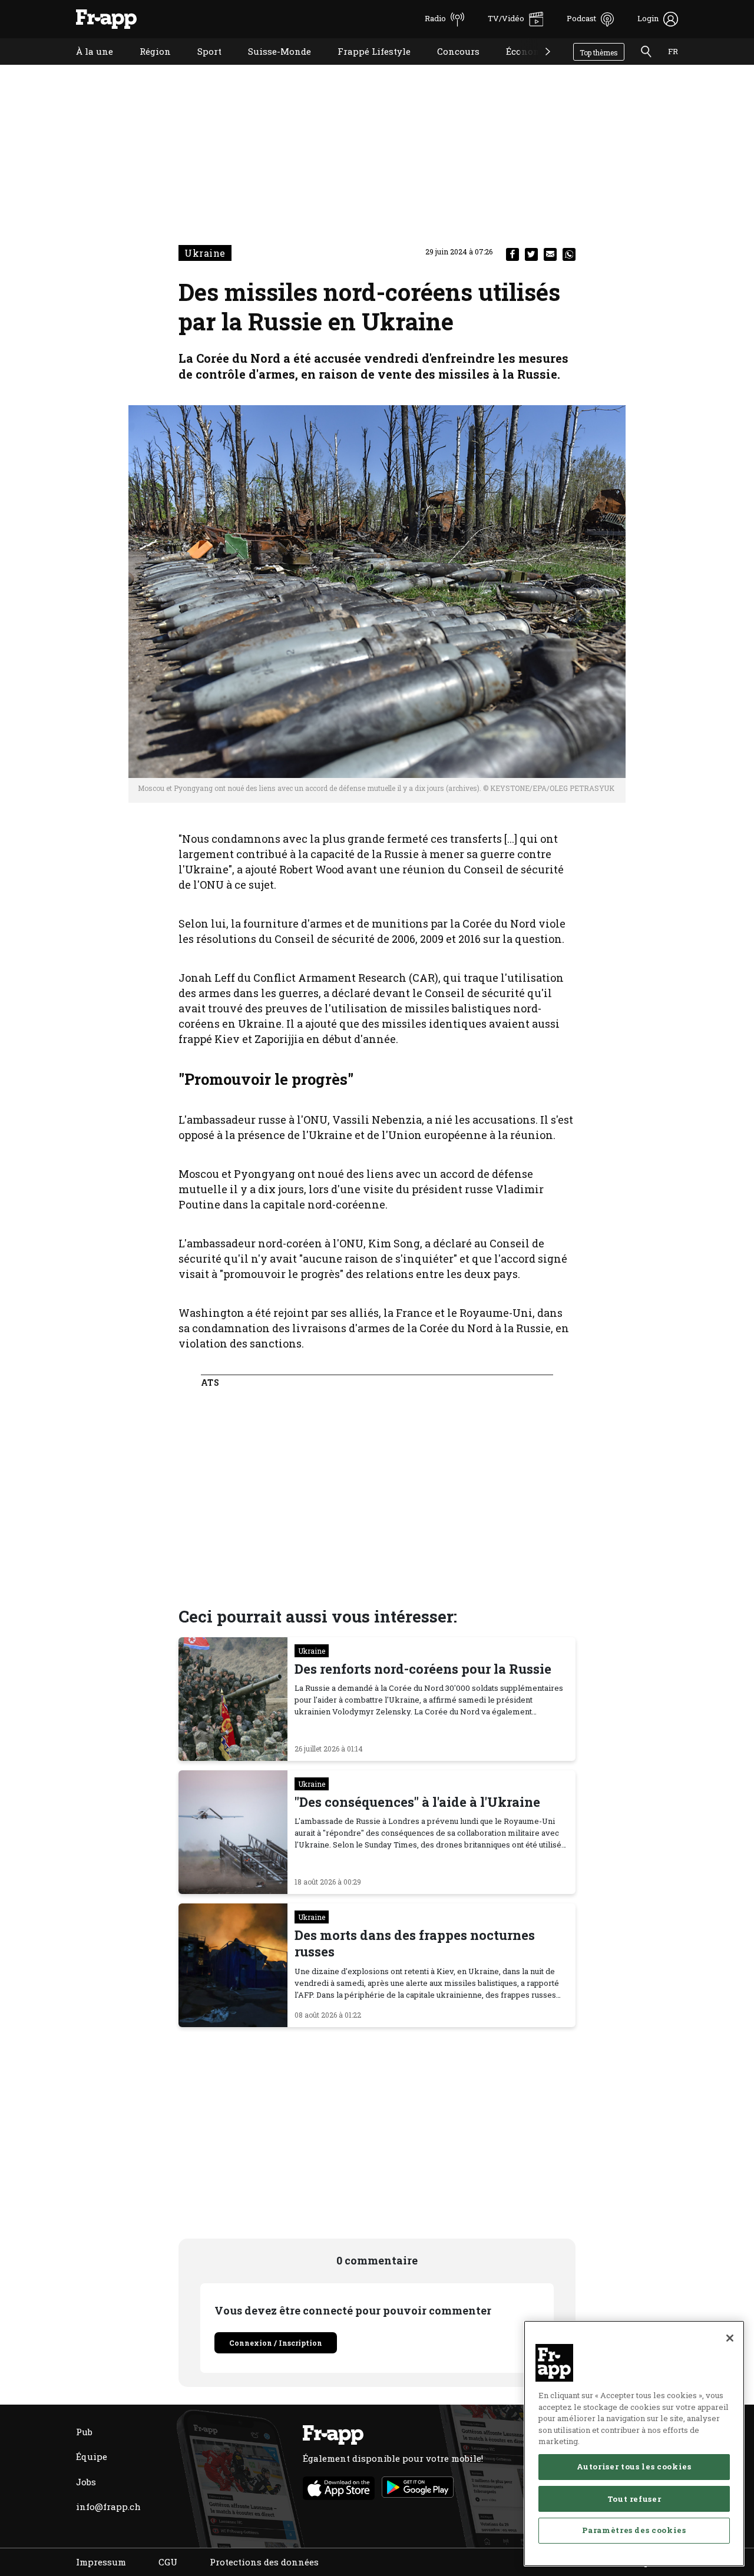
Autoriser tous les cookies (634, 2466)
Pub (84, 2432)
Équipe (92, 2456)
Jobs (86, 2482)
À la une (86, 66)
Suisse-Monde (271, 66)
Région (146, 66)
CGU (168, 2562)
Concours (449, 66)
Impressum (101, 2562)
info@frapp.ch (108, 2507)
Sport (201, 66)
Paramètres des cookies (634, 2530)
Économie (519, 66)
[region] (634, 2443)
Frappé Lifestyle (365, 66)
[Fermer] (730, 2338)
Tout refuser (634, 2498)
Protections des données (264, 2562)
